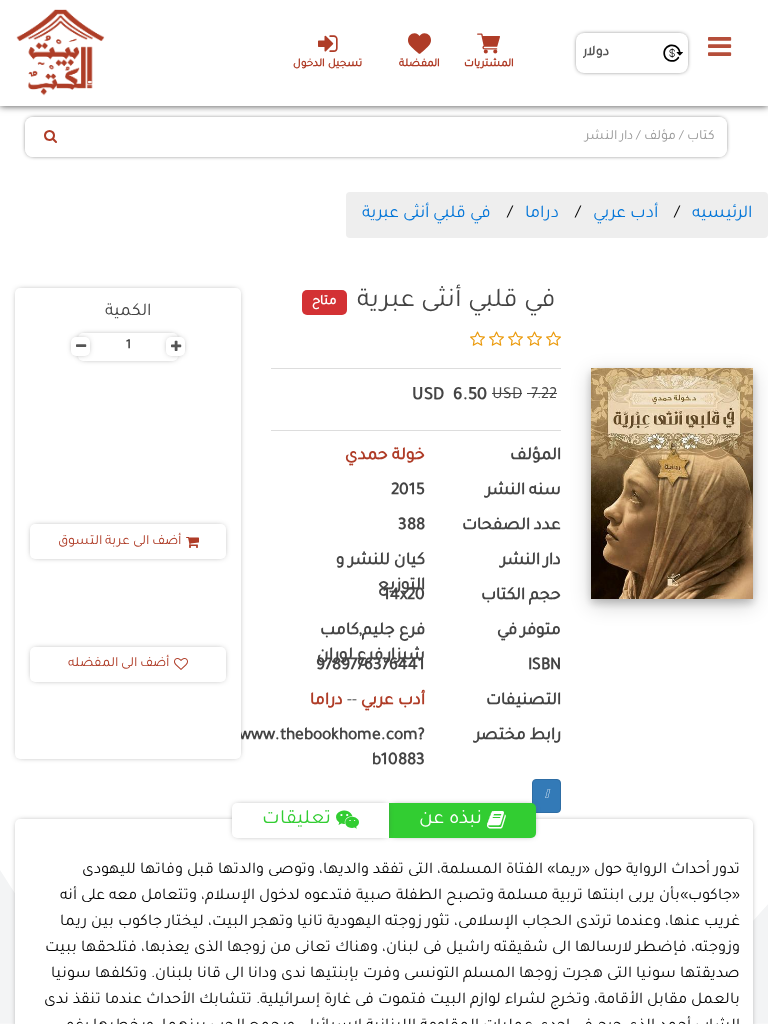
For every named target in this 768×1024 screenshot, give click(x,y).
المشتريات (489, 64)
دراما (542, 214)
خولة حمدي (385, 456)
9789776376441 (370, 666)
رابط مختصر (518, 736)
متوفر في (529, 631)
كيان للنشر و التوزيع (380, 574)
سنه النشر (523, 491)
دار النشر (531, 561)
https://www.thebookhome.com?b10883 (348, 749)
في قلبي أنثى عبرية (426, 214)
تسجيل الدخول (327, 64)
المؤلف (535, 456)
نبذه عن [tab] (450, 820)
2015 (408, 491)
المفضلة (419, 64)
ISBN (544, 666)
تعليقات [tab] (296, 820)
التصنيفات (523, 701)
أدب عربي (625, 214)
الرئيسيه (722, 214)
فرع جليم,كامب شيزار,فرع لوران (371, 644)
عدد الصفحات (511, 526)
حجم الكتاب (521, 596)
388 (411, 526)
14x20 (404, 596)
